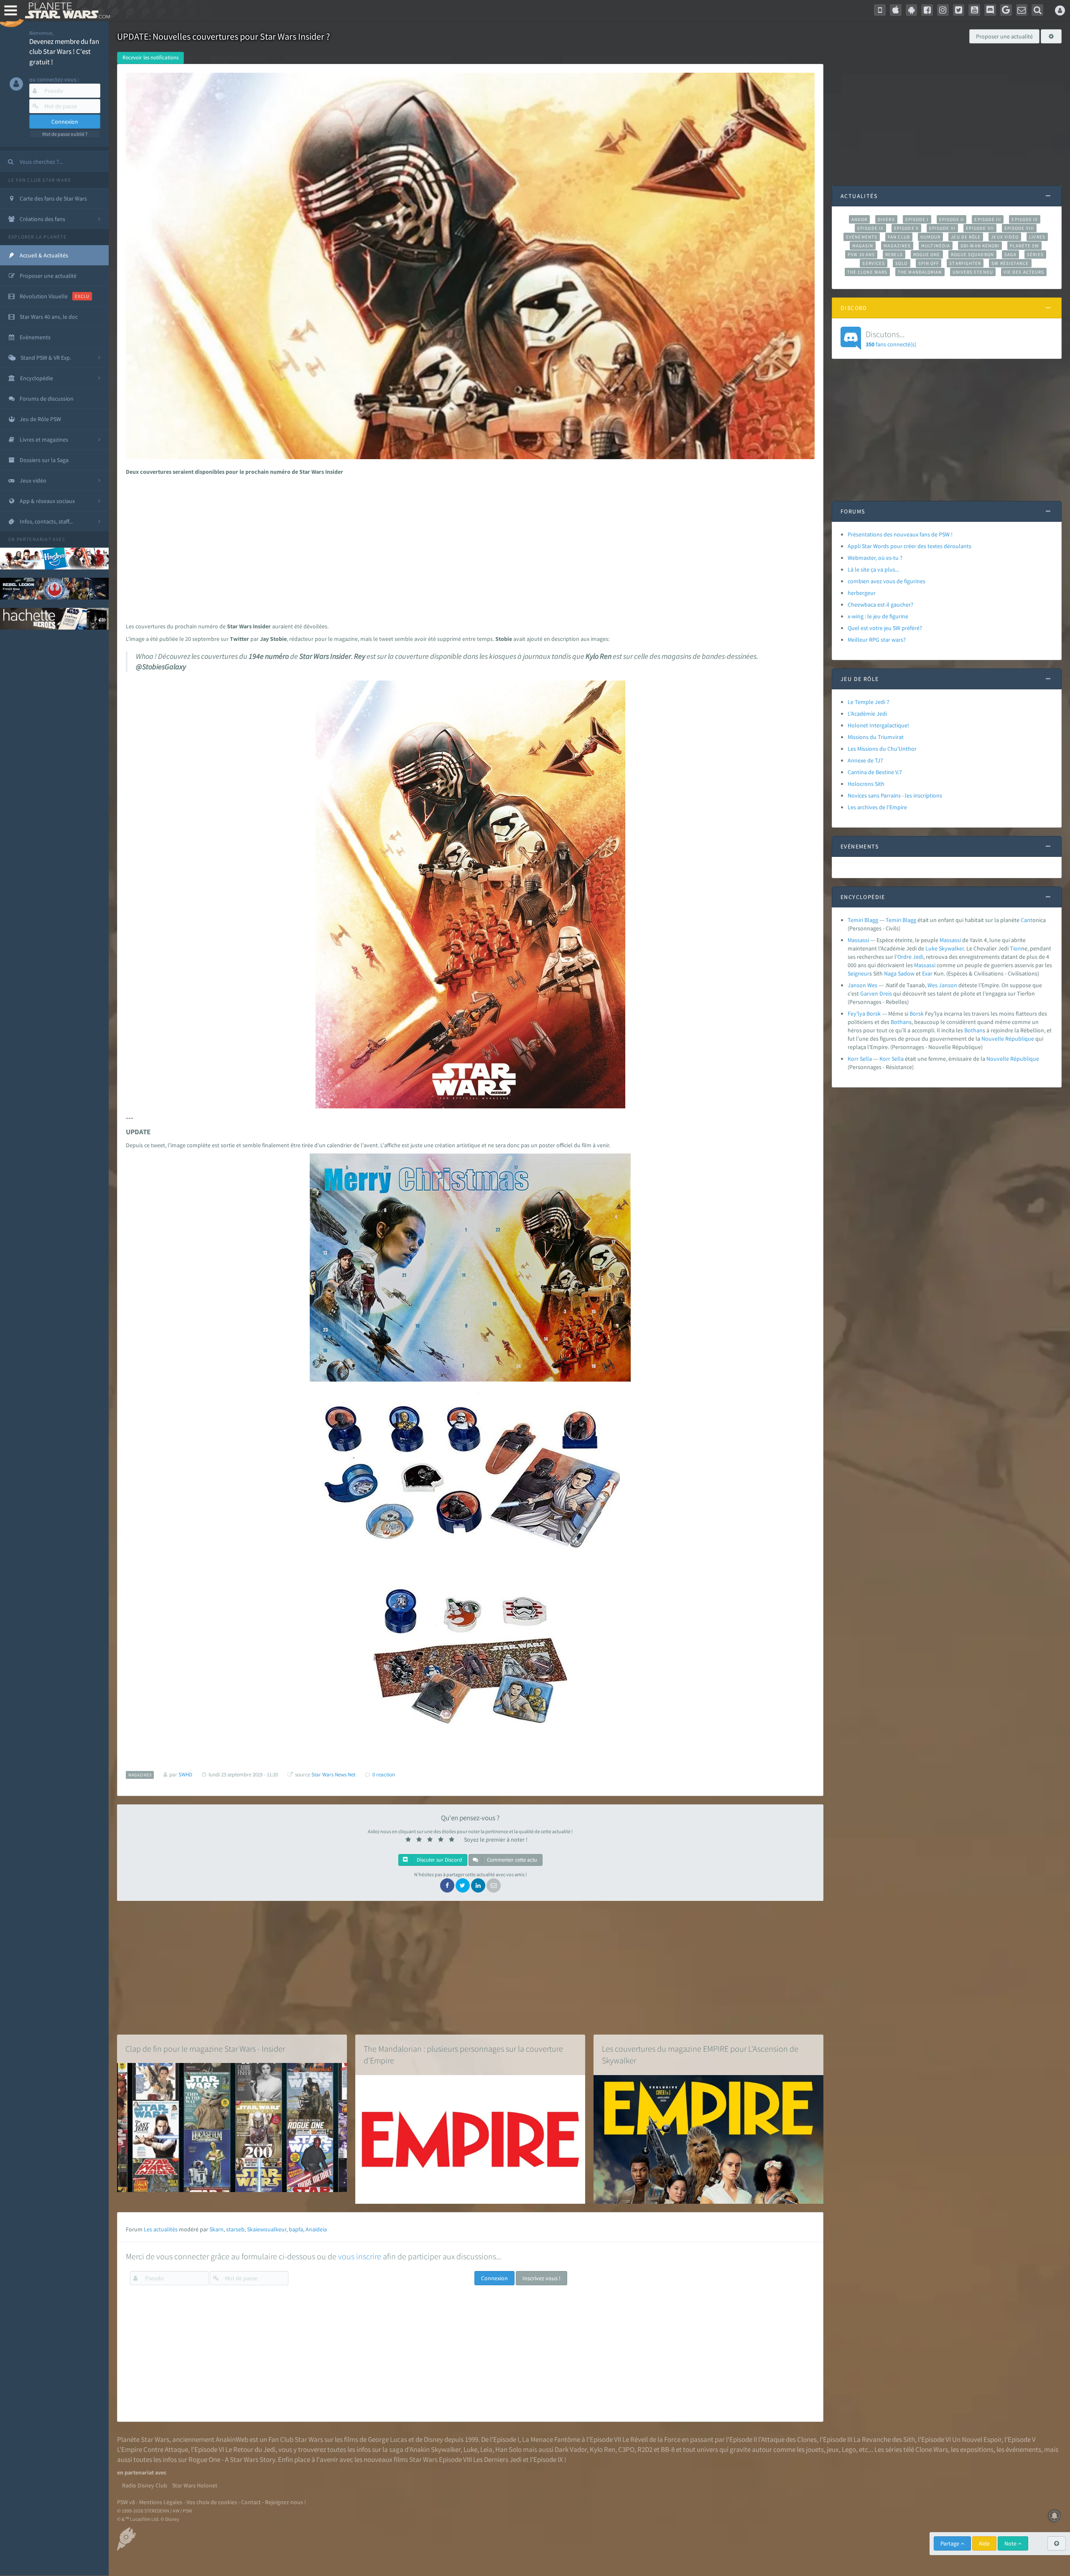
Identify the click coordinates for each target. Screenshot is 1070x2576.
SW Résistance (1010, 263)
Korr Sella (860, 1059)
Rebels (894, 254)
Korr (885, 1059)
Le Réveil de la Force (651, 2439)
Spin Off (929, 263)
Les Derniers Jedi (497, 2459)
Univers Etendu (973, 272)
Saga (1010, 254)
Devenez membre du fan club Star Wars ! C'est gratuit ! (64, 52)
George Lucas (387, 2439)
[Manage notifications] (1055, 2516)
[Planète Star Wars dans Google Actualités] (1006, 10)
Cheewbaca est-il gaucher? (880, 605)
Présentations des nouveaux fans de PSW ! (900, 534)
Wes (932, 985)
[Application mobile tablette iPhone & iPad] (896, 10)
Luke (931, 948)
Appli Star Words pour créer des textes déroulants (909, 546)
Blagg (909, 920)
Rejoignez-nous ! (285, 2502)
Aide (984, 2543)
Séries (1035, 254)
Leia (486, 2449)
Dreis (886, 993)
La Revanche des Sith (884, 2439)
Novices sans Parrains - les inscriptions (895, 795)
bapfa (296, 2229)
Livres (1037, 237)
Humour (931, 237)
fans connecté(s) (891, 338)
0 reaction (384, 1774)
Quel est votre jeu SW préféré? (885, 628)
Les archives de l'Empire (877, 807)
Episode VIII (1019, 228)
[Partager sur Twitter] (463, 1885)
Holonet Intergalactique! (878, 725)
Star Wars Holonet (195, 2485)
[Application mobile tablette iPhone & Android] (880, 10)
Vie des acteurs (1024, 272)
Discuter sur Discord (439, 1860)
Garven (869, 993)
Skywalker (951, 948)
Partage (950, 2543)
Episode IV (1025, 219)
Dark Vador (571, 2449)
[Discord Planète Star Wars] (990, 10)
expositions (977, 2449)
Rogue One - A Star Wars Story (232, 2459)
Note (1011, 2543)
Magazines (897, 246)
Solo (901, 263)
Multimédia (936, 246)
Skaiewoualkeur (267, 2229)
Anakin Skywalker (435, 2449)
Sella (898, 1059)
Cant (1027, 920)
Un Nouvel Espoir (977, 2439)
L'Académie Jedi (867, 714)
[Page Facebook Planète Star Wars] (927, 10)
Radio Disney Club (145, 2485)
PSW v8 (126, 2502)
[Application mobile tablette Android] (912, 10)
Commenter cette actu (511, 1860)
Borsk (917, 1014)
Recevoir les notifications (150, 57)
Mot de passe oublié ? (65, 134)
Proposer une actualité (1004, 36)
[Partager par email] (494, 1885)
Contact (251, 2502)
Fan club (899, 237)
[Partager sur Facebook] (447, 1885)
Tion (1015, 948)
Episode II (952, 219)
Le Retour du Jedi (250, 2449)
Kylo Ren (603, 2449)
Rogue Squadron (972, 254)
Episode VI (942, 228)
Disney (433, 2439)
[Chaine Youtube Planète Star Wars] (974, 10)
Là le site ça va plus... (873, 569)
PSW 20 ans (861, 254)
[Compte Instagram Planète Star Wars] (943, 10)
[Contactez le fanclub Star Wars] (1022, 10)
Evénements (862, 237)
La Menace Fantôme (551, 2439)
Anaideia (316, 2229)
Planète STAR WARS (66, 10)
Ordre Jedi (910, 957)
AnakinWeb (232, 2439)
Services (874, 263)
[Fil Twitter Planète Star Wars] (959, 10)
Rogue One (927, 254)
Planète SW (1024, 246)
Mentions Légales (161, 2502)
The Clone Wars (867, 272)
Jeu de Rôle (966, 237)
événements (1023, 2449)
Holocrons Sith (866, 784)
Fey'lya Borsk (864, 1014)
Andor (859, 219)
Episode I (917, 219)
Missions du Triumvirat (876, 737)
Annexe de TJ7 (865, 760)
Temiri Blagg (863, 920)
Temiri (893, 920)
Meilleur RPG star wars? (877, 640)
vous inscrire (360, 2256)
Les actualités (161, 2229)
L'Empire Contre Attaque (153, 2449)
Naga (890, 973)
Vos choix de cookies (212, 2502)
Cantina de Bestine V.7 (875, 772)
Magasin (863, 246)
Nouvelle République (1008, 1039)
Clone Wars (932, 2449)
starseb (235, 2229)
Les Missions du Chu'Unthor (882, 749)
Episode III (988, 219)
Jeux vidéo (1005, 237)
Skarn (217, 2229)
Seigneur (859, 973)
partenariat (34, 539)
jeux (833, 2449)
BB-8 (668, 2449)
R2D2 (645, 2449)
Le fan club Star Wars (39, 180)
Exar (927, 973)
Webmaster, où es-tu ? (875, 558)
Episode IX (870, 228)
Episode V (906, 228)
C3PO (626, 2449)
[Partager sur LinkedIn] (478, 1885)
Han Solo (508, 2449)
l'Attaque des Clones (787, 2439)
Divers (886, 219)
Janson (948, 985)
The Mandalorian (920, 272)
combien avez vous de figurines (887, 581)
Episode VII (980, 228)
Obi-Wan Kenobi (980, 246)
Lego (849, 2449)
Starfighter (965, 263)
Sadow (906, 973)
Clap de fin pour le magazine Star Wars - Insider (205, 2049)
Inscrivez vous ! (541, 2278)
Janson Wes (862, 985)
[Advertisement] (467, 547)
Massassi (858, 940)
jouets (815, 2449)
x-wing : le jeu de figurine (878, 616)
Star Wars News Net (333, 1774)
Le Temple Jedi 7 (869, 702)
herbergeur (862, 593)
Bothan (900, 1022)
